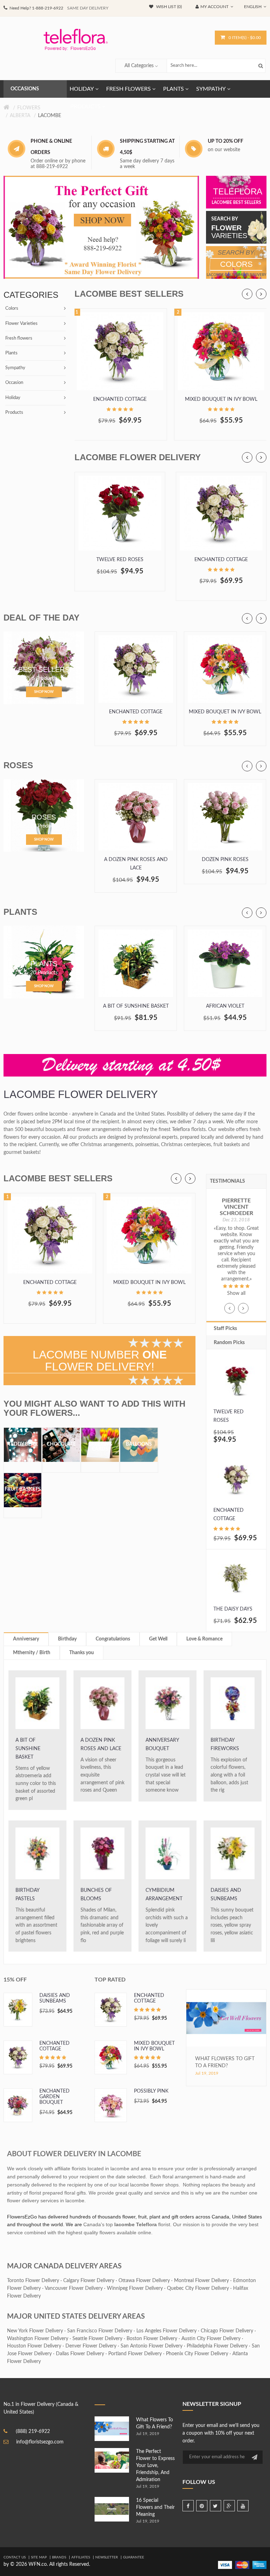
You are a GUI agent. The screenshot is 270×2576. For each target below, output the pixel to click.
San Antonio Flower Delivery (152, 2346)
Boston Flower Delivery (152, 2339)
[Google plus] (229, 2506)
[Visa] (225, 2565)
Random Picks (229, 1343)
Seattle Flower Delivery (97, 2339)
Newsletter (107, 2557)
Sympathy (15, 368)
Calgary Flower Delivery (89, 2281)
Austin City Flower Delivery (211, 2339)
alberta (20, 116)
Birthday (67, 1639)
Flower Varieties (21, 324)
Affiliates (81, 2557)
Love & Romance (204, 1639)
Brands (59, 2557)
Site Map (39, 2557)
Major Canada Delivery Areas (64, 2266)
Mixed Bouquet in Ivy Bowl (221, 399)
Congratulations (113, 1639)
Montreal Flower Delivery (201, 2281)
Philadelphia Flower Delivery (217, 2346)
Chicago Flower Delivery (227, 2331)
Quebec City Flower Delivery (198, 2288)
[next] (261, 294)
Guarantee (134, 2557)
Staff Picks (225, 1329)
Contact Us (15, 2557)
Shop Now (44, 692)
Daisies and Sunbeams (226, 1895)
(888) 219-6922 (33, 2432)
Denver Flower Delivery (91, 2346)
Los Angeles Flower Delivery (166, 2331)
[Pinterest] (202, 2506)
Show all (236, 1293)
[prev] (247, 294)
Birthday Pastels (27, 1895)
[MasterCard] (242, 2565)
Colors (12, 309)
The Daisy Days (233, 1609)
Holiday (13, 398)
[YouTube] (243, 2506)
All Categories (139, 66)
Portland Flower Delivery (135, 2354)
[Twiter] (216, 2506)
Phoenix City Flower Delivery (197, 2354)
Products (14, 413)
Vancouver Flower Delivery (74, 2288)
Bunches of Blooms (96, 1895)
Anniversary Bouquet (162, 1745)
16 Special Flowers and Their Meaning (155, 2507)
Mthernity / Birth (32, 1653)
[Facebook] (188, 2506)
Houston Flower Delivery (34, 2346)
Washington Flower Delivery (38, 2339)
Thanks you (82, 1653)
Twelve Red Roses (120, 560)
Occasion (14, 383)
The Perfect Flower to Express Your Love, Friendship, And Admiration (155, 2466)
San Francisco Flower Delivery (100, 2331)
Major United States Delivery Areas (76, 2317)
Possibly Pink (151, 2091)
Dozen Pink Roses (225, 860)
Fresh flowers (19, 338)
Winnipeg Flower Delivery (135, 2288)
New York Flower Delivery (35, 2331)
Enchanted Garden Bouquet (54, 2097)
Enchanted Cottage (120, 399)
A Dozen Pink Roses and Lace (136, 864)
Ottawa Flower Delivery (144, 2281)
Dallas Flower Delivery (80, 2354)
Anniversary (26, 1639)
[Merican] (259, 2565)
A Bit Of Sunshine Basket (136, 1006)
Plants (11, 353)
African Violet (225, 1006)
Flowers (29, 108)
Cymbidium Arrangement (164, 1895)
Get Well (158, 1639)
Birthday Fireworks (225, 1745)
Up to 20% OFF (226, 141)
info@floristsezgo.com (40, 2442)
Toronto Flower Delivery (33, 2281)
